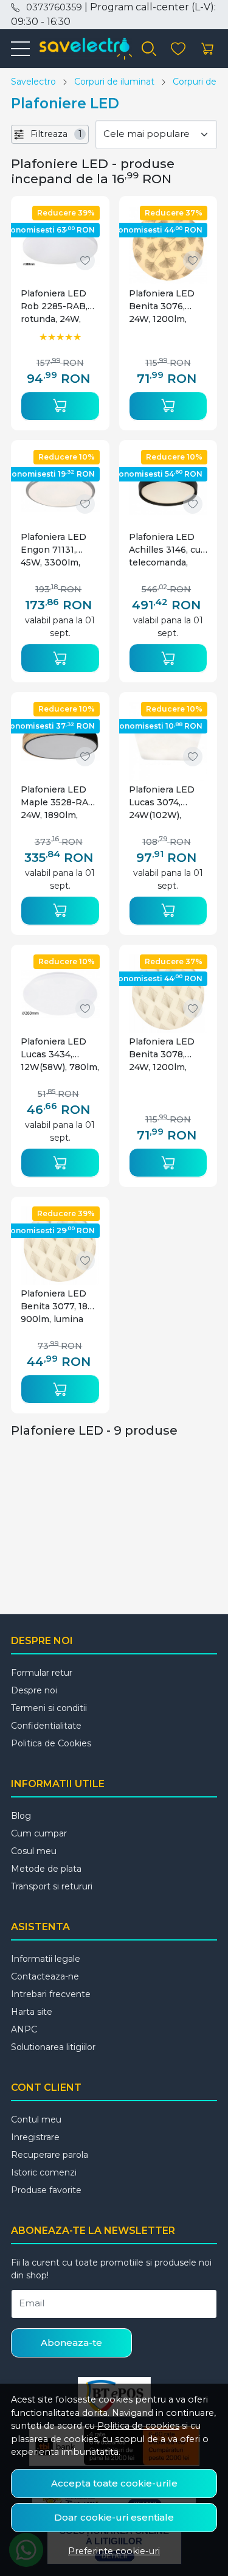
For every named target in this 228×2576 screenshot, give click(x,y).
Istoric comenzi (44, 2172)
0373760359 (54, 7)
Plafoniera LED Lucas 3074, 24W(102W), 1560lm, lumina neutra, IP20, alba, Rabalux (168, 803)
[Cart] (207, 49)
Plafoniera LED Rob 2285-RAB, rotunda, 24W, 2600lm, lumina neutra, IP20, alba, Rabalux (60, 306)
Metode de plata (46, 1869)
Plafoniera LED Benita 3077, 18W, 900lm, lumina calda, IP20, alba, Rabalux (60, 1307)
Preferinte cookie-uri (114, 2551)
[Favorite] (178, 49)
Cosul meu (34, 1851)
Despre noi (34, 1690)
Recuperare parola (50, 2155)
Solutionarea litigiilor (53, 2047)
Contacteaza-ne (45, 1976)
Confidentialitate (46, 1726)
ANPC (24, 2029)
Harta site (32, 2012)
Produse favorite (46, 2190)
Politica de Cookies (51, 1743)
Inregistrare (35, 2137)
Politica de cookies (138, 2426)
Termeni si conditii (49, 1708)
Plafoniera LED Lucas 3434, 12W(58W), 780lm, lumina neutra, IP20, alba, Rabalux (60, 1055)
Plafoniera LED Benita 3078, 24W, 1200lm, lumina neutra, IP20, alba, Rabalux (162, 1055)
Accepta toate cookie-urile (114, 2483)
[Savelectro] (81, 49)
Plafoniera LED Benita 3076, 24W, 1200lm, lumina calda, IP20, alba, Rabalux (162, 306)
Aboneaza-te (71, 2343)
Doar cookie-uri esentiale (114, 2517)
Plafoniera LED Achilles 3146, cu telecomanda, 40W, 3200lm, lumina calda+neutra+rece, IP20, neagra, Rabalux (167, 550)
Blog (21, 1816)
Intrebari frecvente (51, 1994)
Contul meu (36, 2119)
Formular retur (42, 1673)
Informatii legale (46, 1959)
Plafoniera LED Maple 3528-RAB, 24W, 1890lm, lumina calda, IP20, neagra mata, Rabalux (59, 803)
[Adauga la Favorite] (85, 261)
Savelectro (33, 82)
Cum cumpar (39, 1833)
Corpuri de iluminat (114, 82)
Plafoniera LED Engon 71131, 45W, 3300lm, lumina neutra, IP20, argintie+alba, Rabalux (54, 550)
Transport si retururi (52, 1886)
